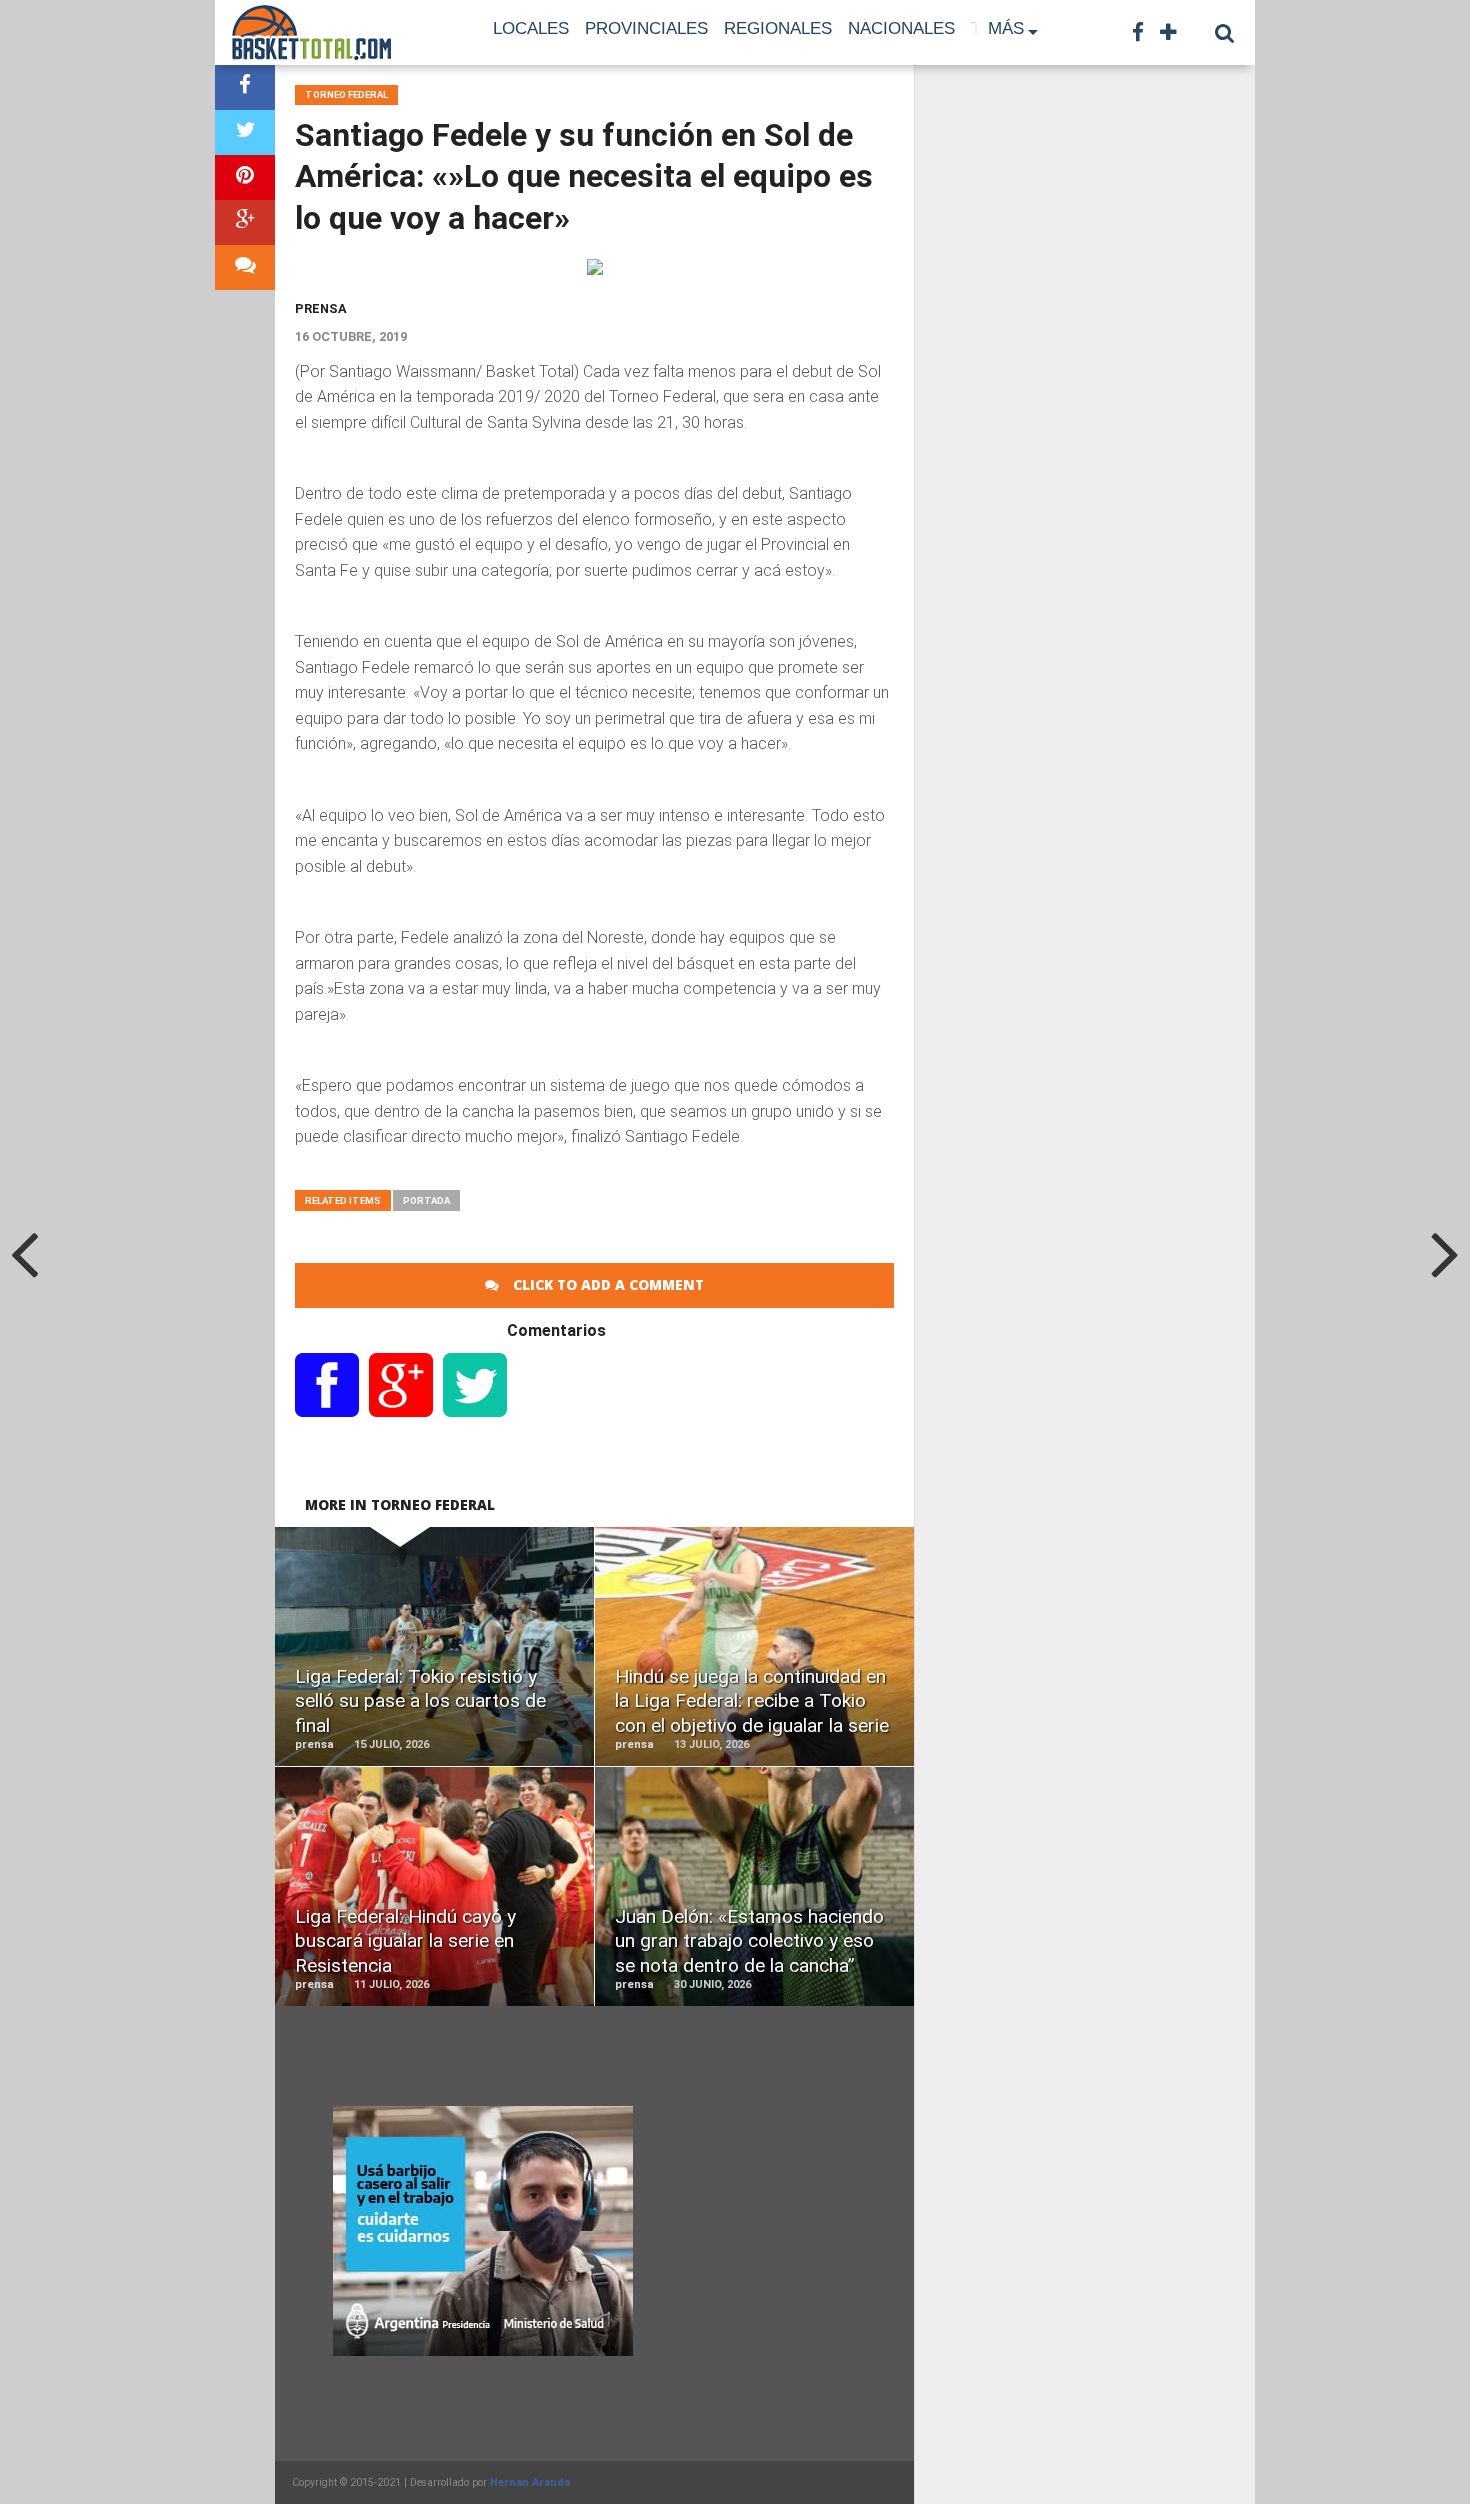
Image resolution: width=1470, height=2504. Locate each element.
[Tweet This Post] (245, 132)
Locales (531, 28)
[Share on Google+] (245, 222)
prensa (321, 308)
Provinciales (646, 28)
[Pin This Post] (245, 177)
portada (426, 1200)
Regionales (778, 28)
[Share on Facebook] (245, 87)
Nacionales (901, 28)
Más (1006, 28)
